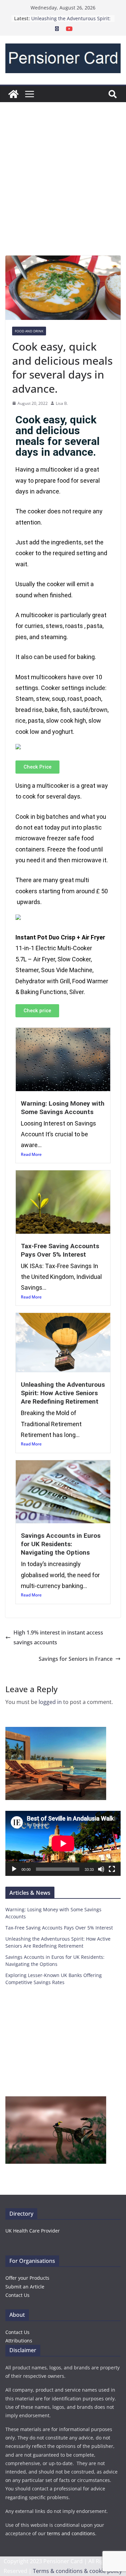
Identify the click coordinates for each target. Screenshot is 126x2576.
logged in (50, 1702)
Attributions (19, 2341)
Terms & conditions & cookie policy (77, 2571)
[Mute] (101, 1869)
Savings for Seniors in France (76, 1659)
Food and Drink (29, 331)
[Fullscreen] (112, 1869)
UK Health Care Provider (33, 2231)
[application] (63, 1843)
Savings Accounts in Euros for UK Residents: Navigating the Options (61, 1544)
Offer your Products (27, 2278)
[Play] (14, 1869)
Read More (31, 1154)
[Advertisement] (63, 189)
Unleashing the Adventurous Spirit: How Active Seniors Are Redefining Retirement (63, 1393)
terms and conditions (71, 2533)
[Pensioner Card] (13, 94)
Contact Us (17, 2295)
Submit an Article (25, 2287)
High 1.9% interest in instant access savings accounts (58, 1637)
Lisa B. (62, 403)
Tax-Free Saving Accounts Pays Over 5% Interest (60, 1250)
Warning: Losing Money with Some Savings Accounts (63, 1108)
